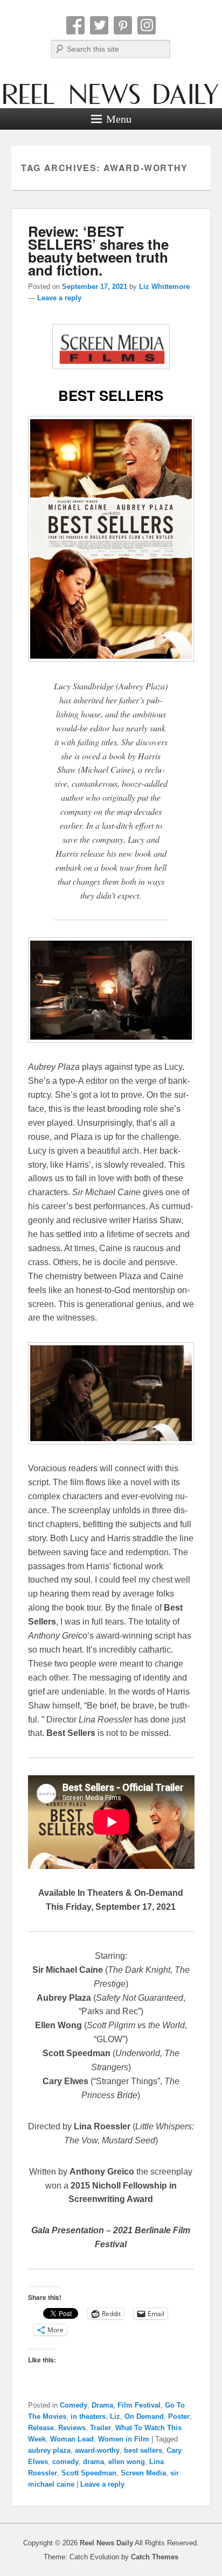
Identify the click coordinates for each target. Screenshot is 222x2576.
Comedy (74, 2405)
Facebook (75, 25)
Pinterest (123, 25)
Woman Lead (72, 2439)
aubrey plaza (49, 2450)
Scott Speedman (89, 2473)
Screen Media (143, 2473)
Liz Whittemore (164, 287)
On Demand (144, 2416)
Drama (102, 2405)
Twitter (99, 25)
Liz (115, 2416)
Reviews (72, 2428)
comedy (65, 2462)
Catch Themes (155, 2557)
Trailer (100, 2428)
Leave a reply (59, 298)
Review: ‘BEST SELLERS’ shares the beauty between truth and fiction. (98, 250)
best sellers (143, 2450)
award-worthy (97, 2450)
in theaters (88, 2416)
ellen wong (127, 2462)
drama (93, 2462)
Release (41, 2428)
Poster (179, 2416)
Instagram (147, 25)
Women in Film (124, 2439)
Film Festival (139, 2405)
